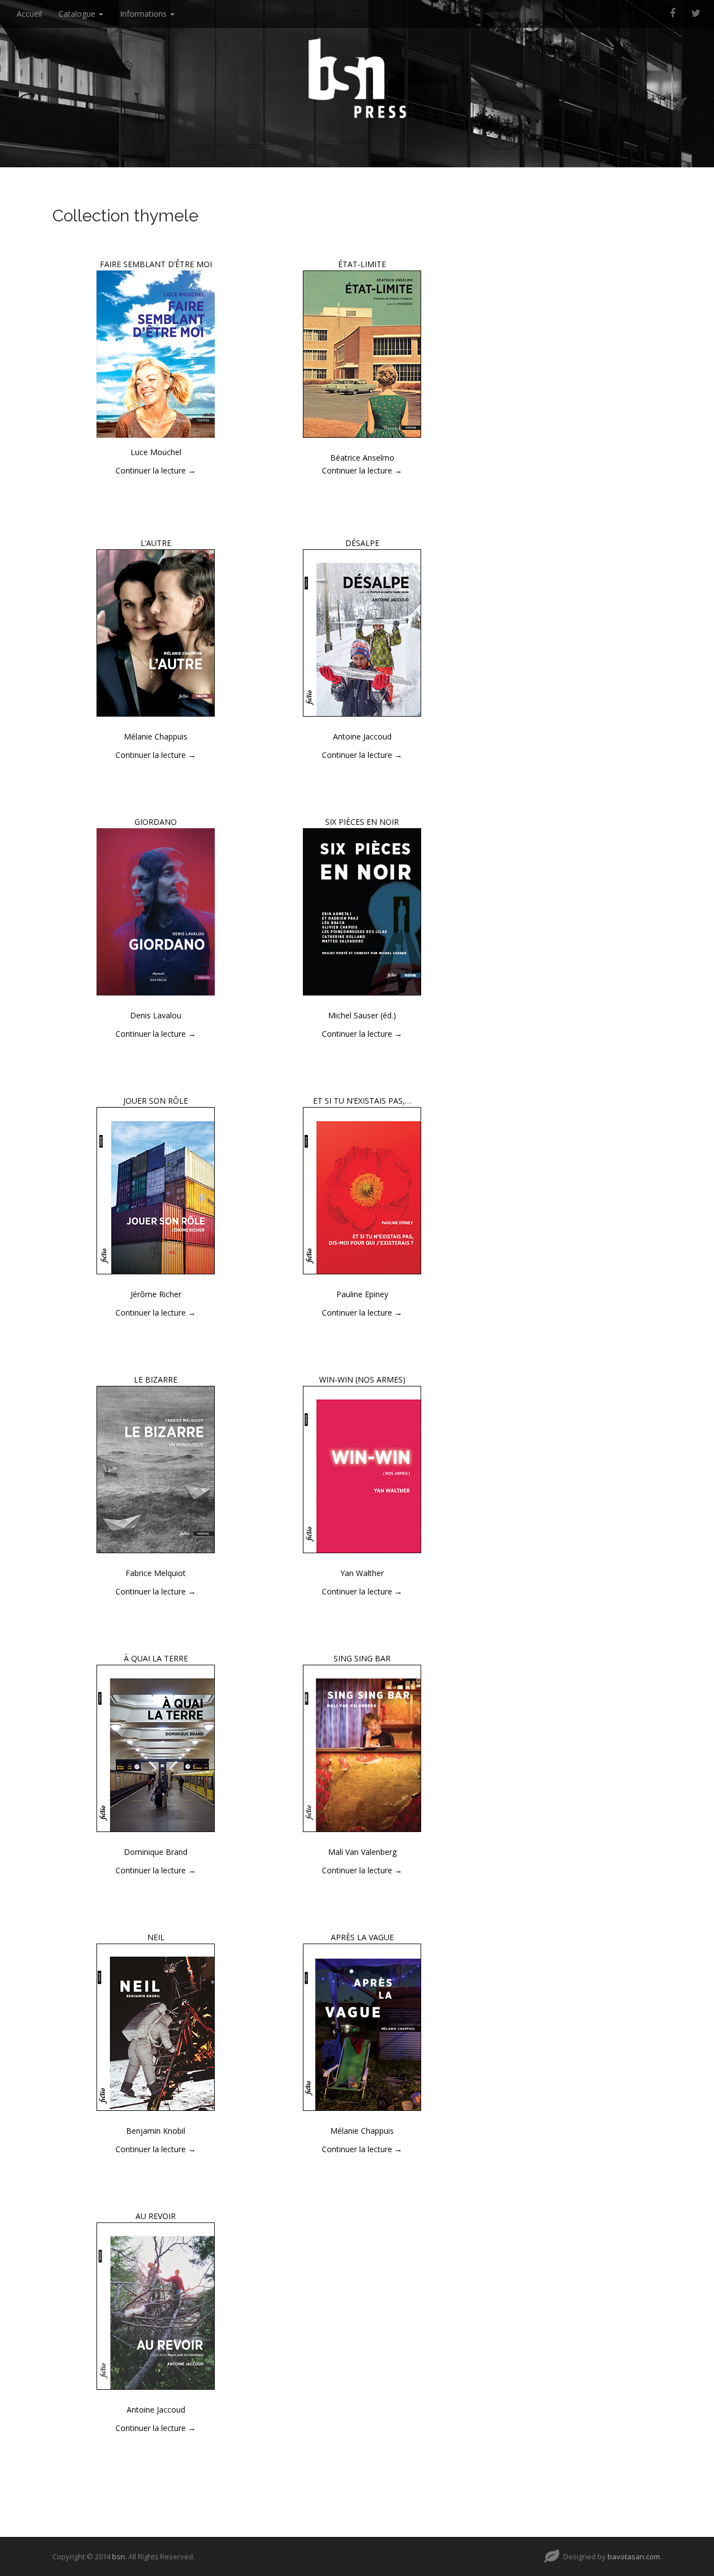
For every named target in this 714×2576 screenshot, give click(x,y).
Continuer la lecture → (156, 470)
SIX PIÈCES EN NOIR (362, 822)
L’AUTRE (156, 543)
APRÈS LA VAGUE (362, 1937)
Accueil (29, 14)
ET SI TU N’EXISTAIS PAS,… (362, 1101)
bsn (119, 2556)
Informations (144, 14)
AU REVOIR (156, 2216)
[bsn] (357, 78)
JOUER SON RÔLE (156, 1101)
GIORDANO (156, 822)
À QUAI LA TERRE (156, 1658)
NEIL (156, 1937)
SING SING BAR (362, 1658)
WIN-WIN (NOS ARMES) (362, 1379)
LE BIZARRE (156, 1379)
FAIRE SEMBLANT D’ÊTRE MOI (156, 264)
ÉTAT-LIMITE (362, 264)
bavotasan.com (634, 2556)
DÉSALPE (362, 543)
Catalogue (78, 14)
